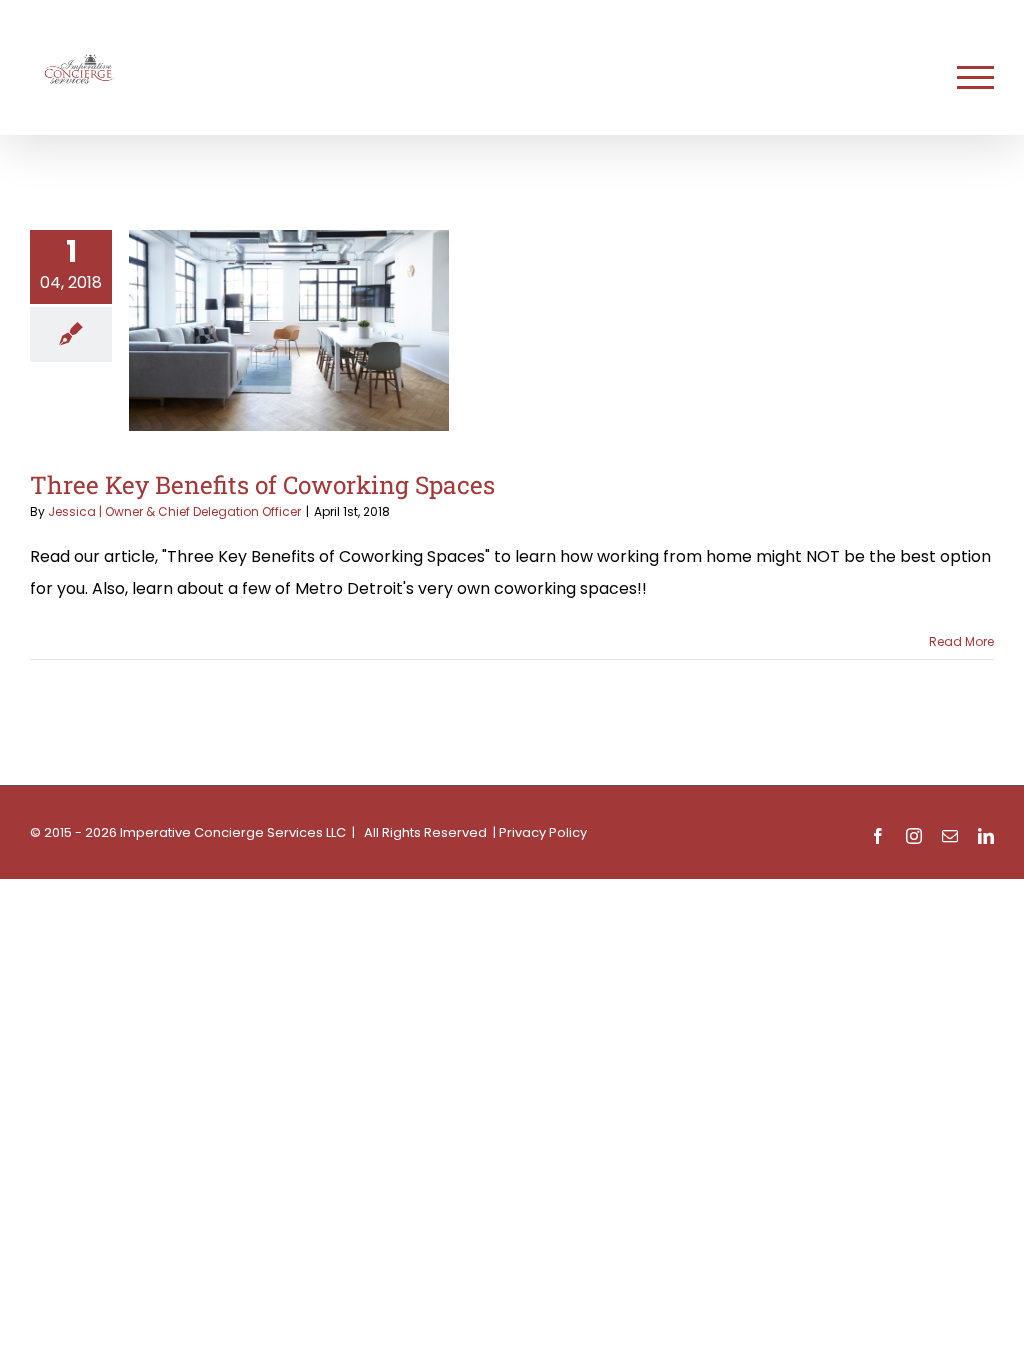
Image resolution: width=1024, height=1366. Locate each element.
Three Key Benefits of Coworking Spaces (262, 484)
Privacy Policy (543, 832)
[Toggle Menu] (975, 77)
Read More (961, 641)
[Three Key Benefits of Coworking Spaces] (289, 331)
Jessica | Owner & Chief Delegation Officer (174, 511)
